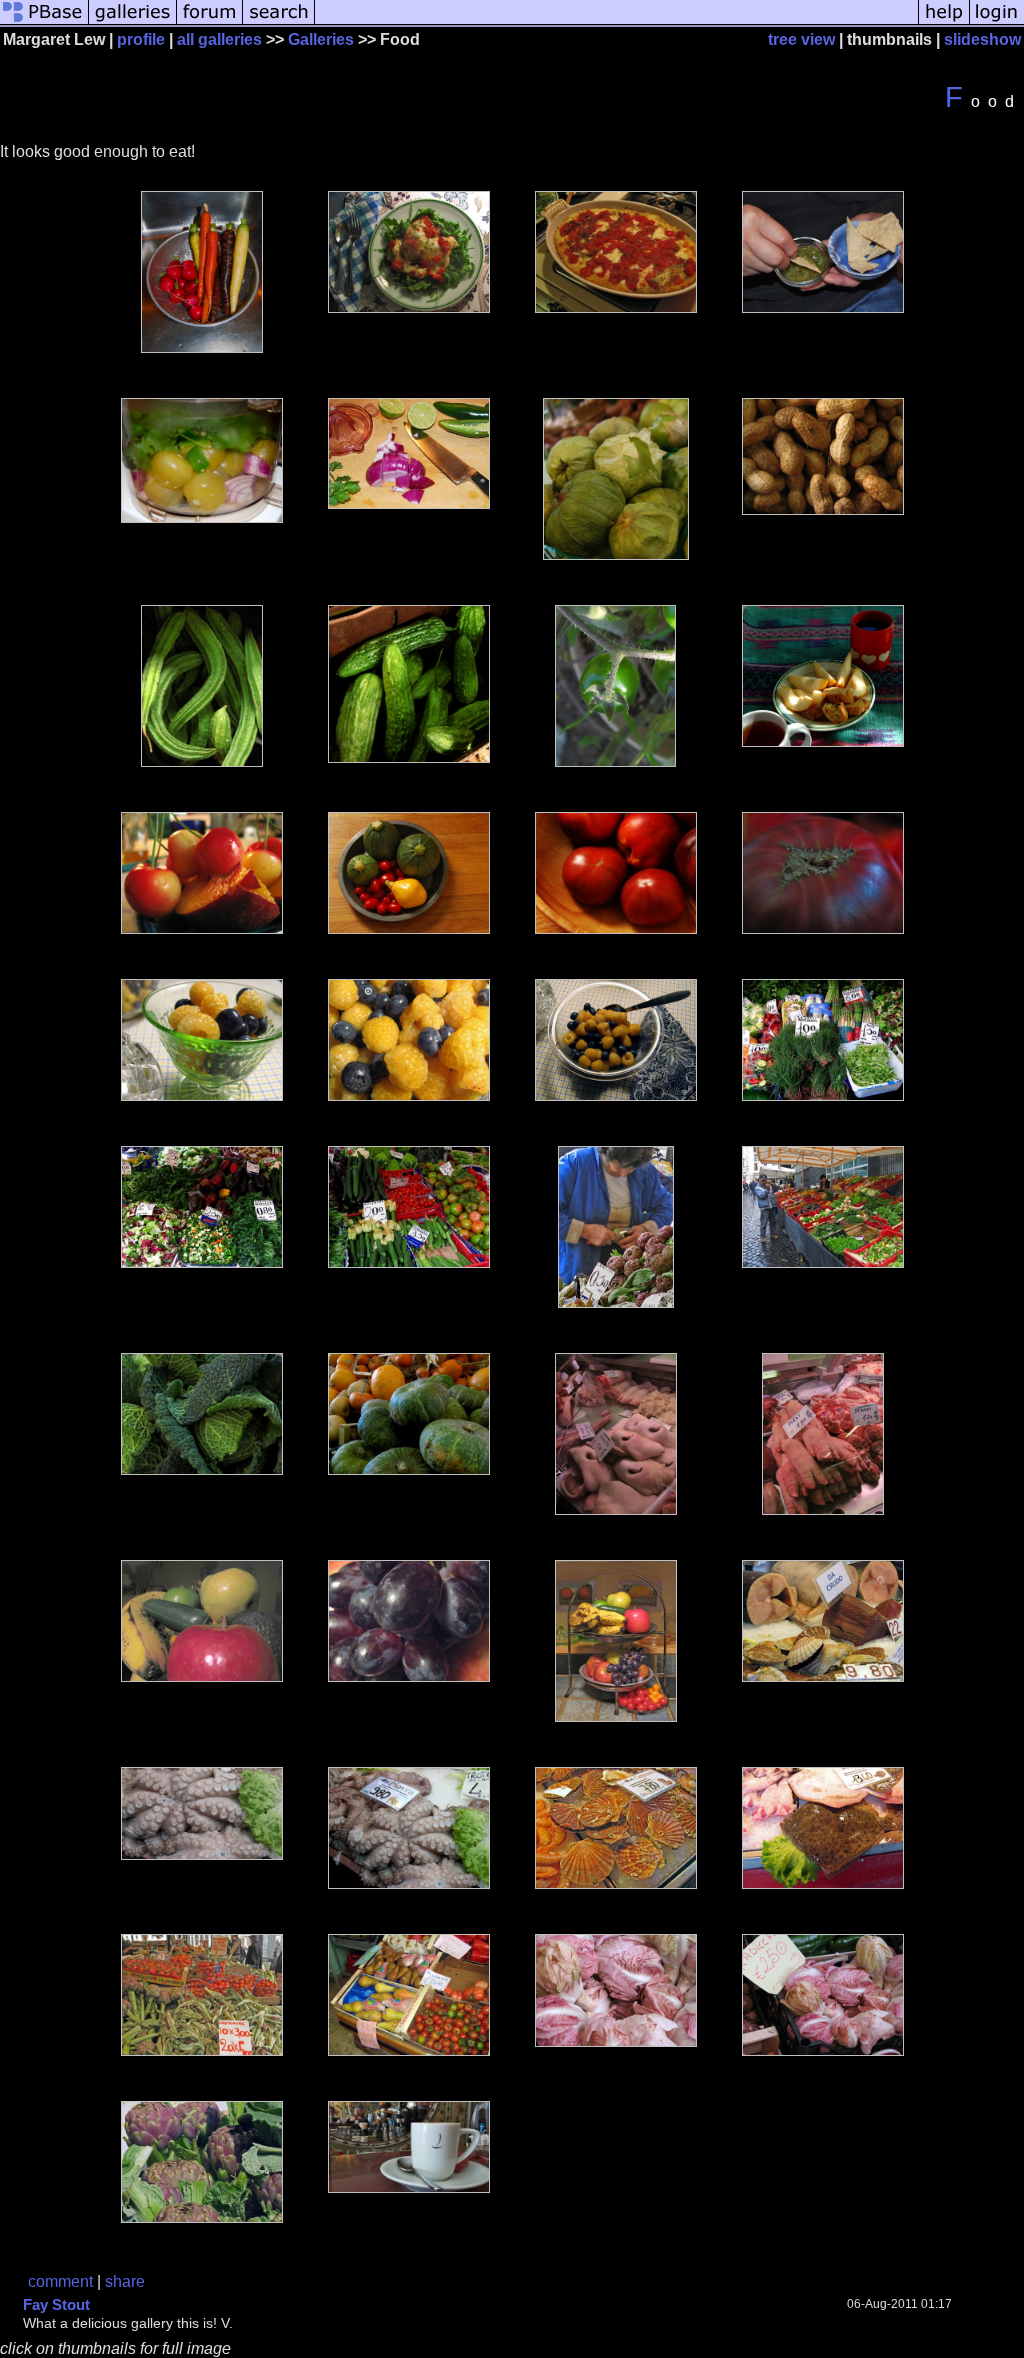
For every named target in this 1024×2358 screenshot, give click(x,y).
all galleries (219, 39)
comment (60, 2281)
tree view (801, 39)
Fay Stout (56, 2304)
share (125, 2281)
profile (141, 39)
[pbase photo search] (279, 22)
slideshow (982, 39)
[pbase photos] (44, 22)
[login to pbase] (997, 22)
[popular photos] (616, 22)
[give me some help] (944, 22)
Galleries (321, 39)
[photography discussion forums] (210, 22)
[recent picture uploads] (133, 22)
